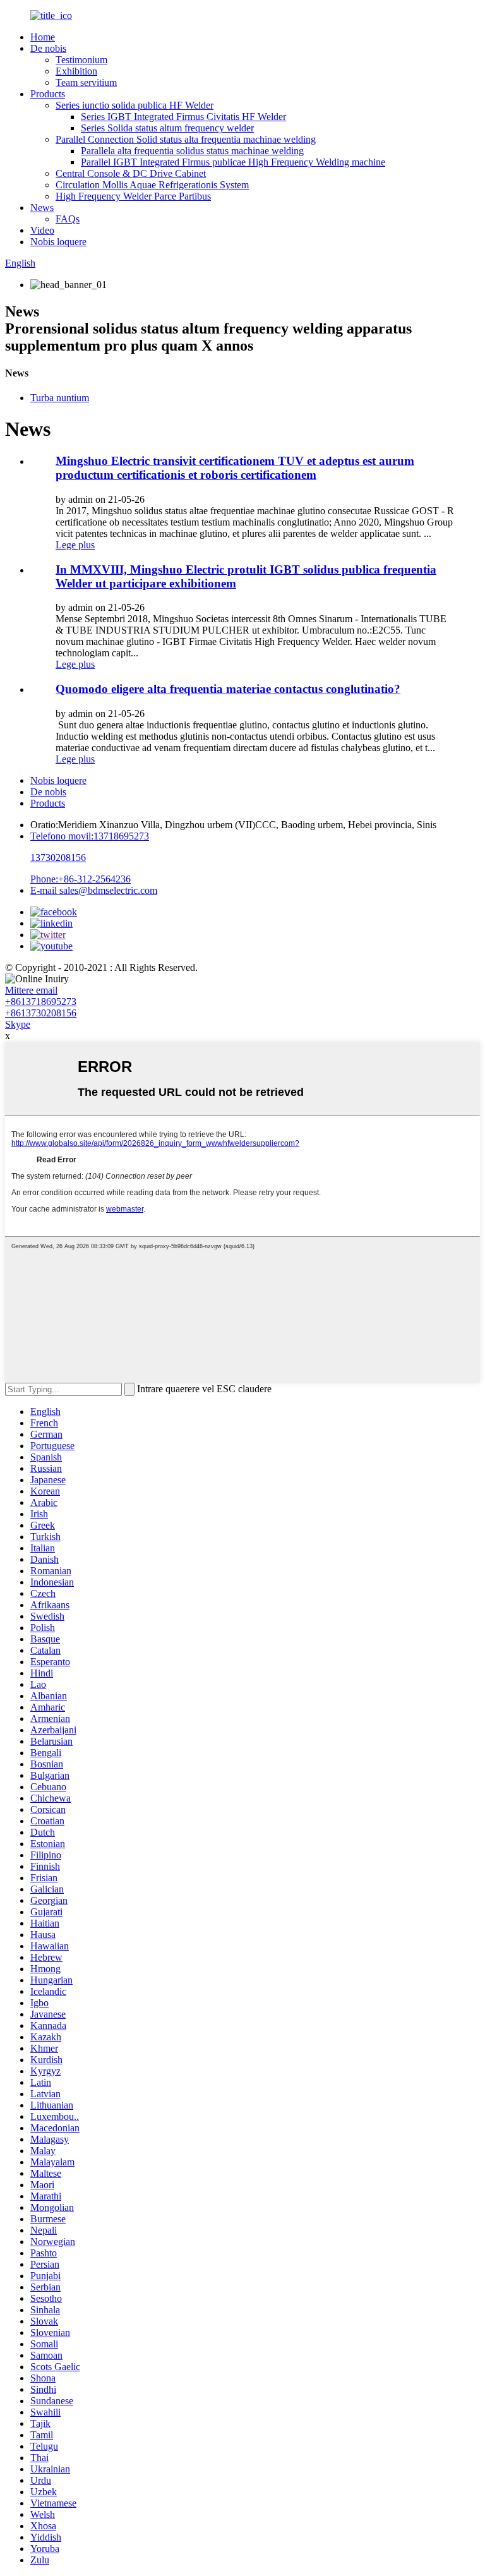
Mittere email (31, 990)
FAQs (68, 219)
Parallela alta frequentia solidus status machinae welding (192, 151)
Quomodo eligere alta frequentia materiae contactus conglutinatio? (228, 689)
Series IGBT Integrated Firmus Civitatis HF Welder (183, 117)
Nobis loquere (58, 242)
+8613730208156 (41, 1013)
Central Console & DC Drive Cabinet (131, 173)
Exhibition (76, 71)
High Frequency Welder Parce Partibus (133, 196)
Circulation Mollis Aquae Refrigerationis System (152, 185)
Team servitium (86, 82)
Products (48, 94)
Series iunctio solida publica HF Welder (135, 105)
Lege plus (75, 545)
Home (43, 37)
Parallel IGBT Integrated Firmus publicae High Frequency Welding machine (233, 162)
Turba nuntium (60, 398)
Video (42, 230)
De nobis (48, 48)
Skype (18, 1024)
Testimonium (81, 60)
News (42, 208)
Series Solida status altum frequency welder (167, 128)
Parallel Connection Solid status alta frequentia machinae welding (186, 139)
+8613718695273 (41, 1002)
